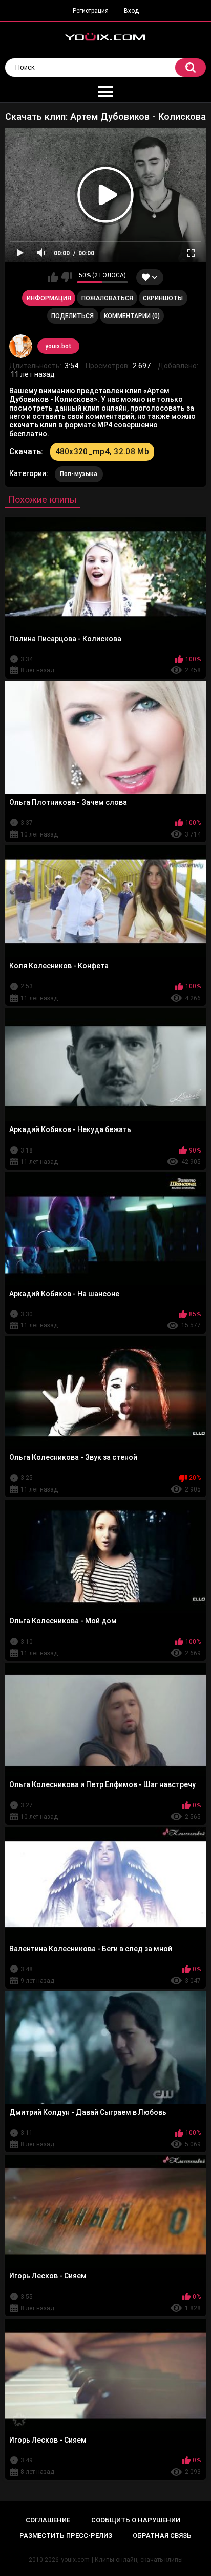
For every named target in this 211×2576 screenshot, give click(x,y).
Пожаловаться (107, 298)
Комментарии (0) (132, 316)
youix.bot (58, 346)
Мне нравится (53, 277)
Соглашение (48, 2520)
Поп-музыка (79, 474)
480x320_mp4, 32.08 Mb (102, 451)
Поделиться (72, 316)
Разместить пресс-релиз (66, 2535)
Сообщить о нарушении (136, 2520)
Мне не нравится (66, 277)
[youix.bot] (21, 346)
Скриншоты (163, 298)
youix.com (75, 2560)
